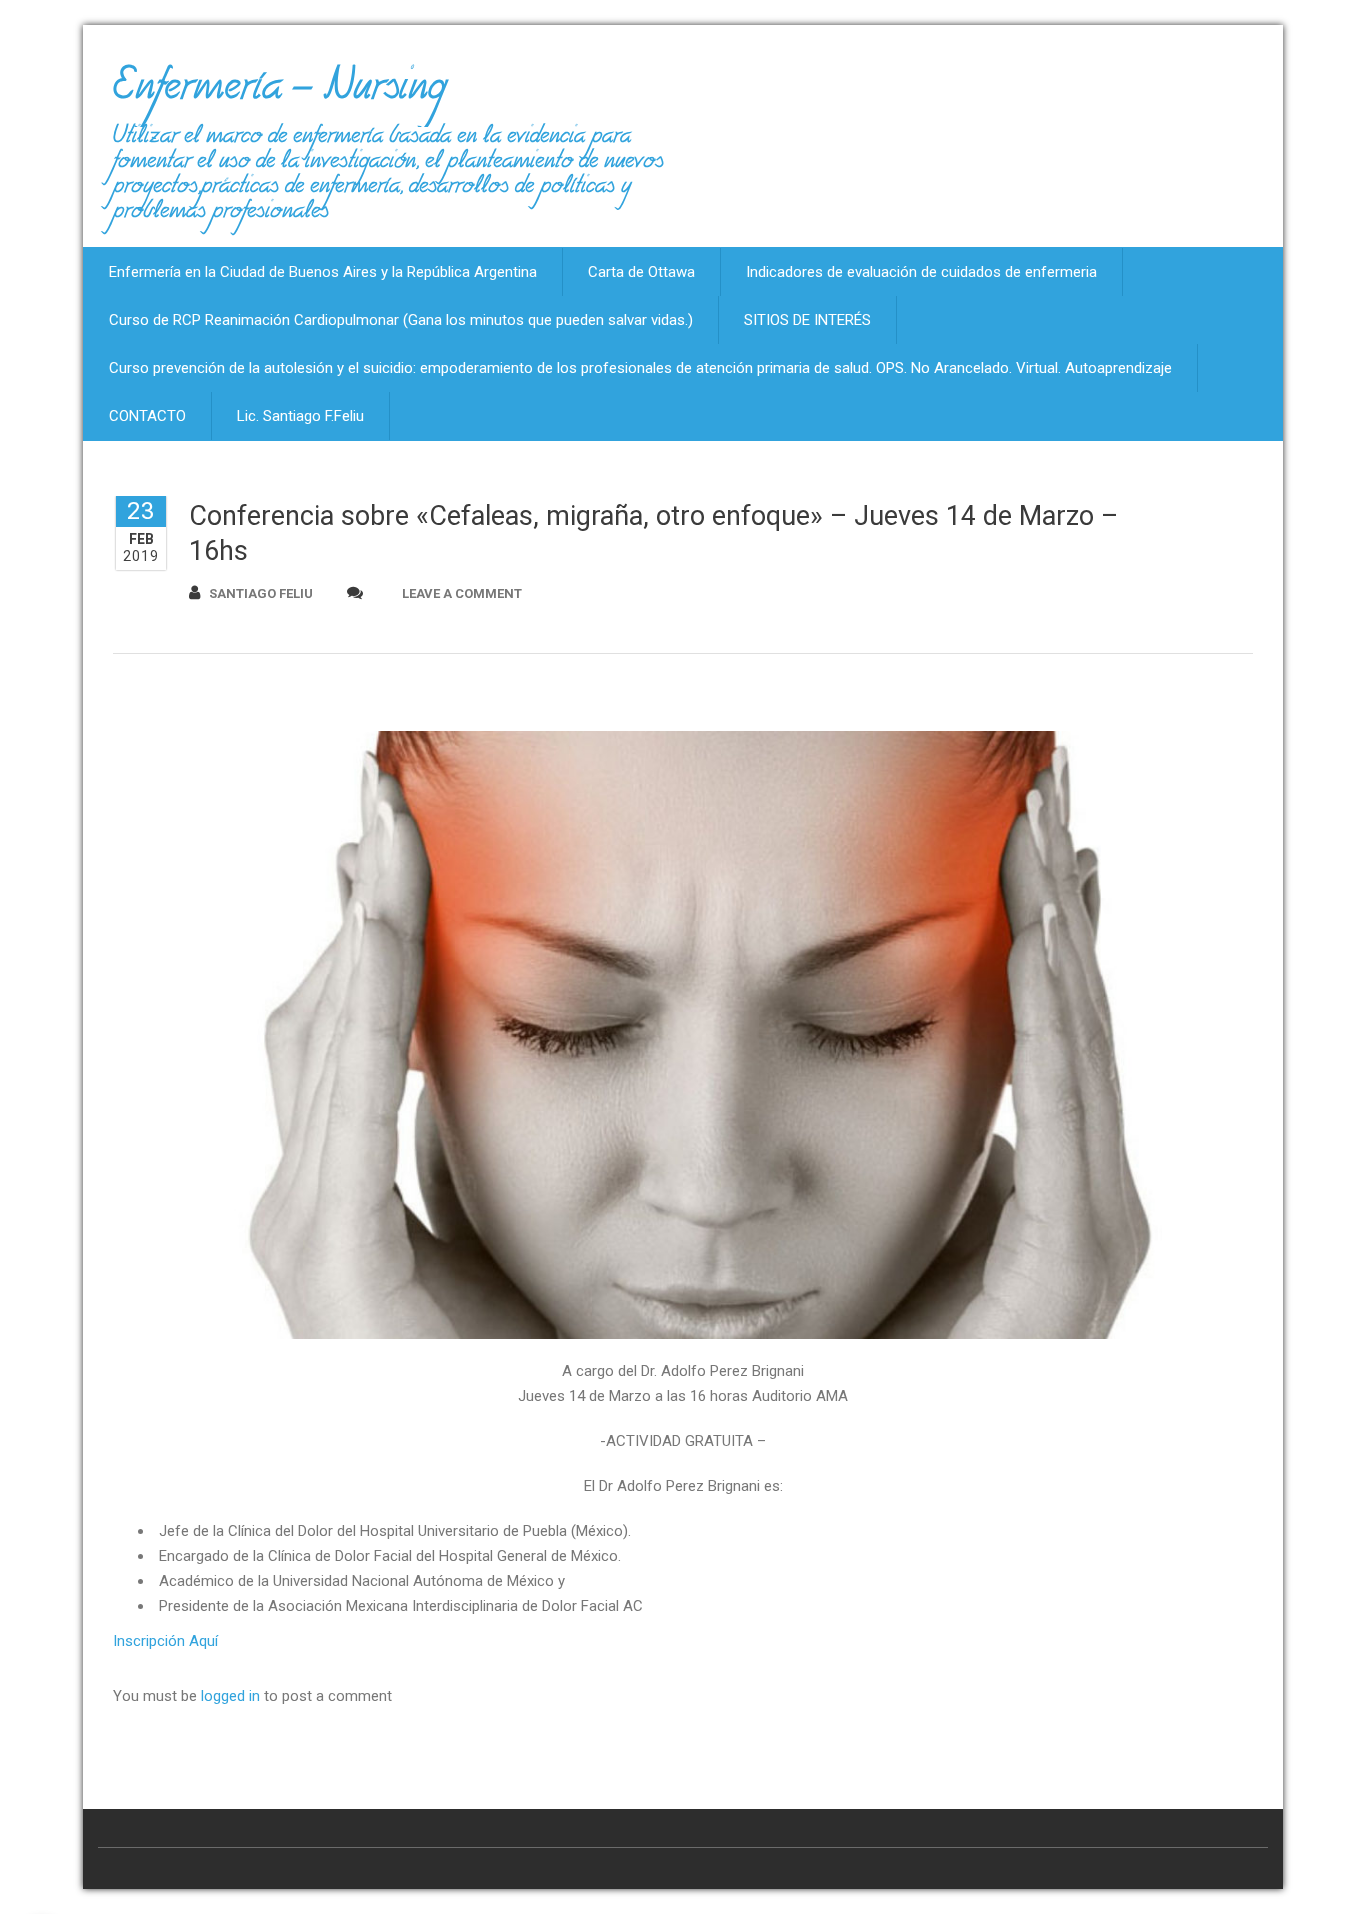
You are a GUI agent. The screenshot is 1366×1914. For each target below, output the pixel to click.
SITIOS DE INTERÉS (807, 320)
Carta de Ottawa (641, 272)
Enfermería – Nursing (279, 94)
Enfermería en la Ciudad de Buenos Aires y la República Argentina (323, 272)
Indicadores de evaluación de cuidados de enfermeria (921, 272)
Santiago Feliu (261, 593)
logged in (230, 1696)
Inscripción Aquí (165, 1641)
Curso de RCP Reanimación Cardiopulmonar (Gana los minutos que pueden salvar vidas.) (401, 320)
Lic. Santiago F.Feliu (300, 416)
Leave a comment (462, 593)
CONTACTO (147, 416)
